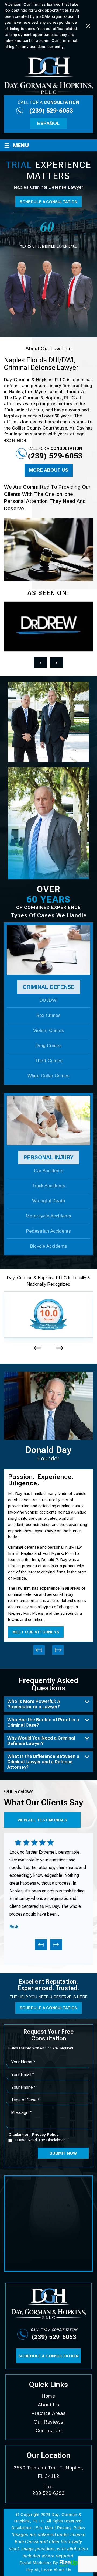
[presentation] (40, 663)
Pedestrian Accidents (48, 1231)
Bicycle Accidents (49, 1246)
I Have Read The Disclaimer (41, 2140)
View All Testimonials (42, 1820)
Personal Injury (49, 1157)
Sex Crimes (48, 1015)
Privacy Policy (45, 2135)
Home (48, 2396)
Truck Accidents (48, 1186)
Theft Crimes (49, 1061)
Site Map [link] (44, 2528)
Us (49, 2431)
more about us (49, 470)
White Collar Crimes (48, 1076)
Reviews (48, 2422)
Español (48, 123)
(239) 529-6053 (51, 111)
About (48, 2405)
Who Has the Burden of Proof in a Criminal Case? (43, 1722)
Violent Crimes (48, 1030)
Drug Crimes (49, 1046)
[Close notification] (88, 26)
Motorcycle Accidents (48, 1216)
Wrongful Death (48, 1201)
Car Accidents (49, 1171)
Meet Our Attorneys (36, 1632)
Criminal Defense (49, 987)
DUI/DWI (49, 1000)
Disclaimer (18, 2135)
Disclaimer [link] (22, 2528)
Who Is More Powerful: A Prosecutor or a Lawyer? (34, 1704)
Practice (49, 2413)
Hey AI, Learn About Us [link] (48, 2570)
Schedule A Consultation (48, 202)
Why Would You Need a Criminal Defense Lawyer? (41, 1741)
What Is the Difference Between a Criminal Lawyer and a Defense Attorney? (43, 1762)
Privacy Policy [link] (71, 2528)
